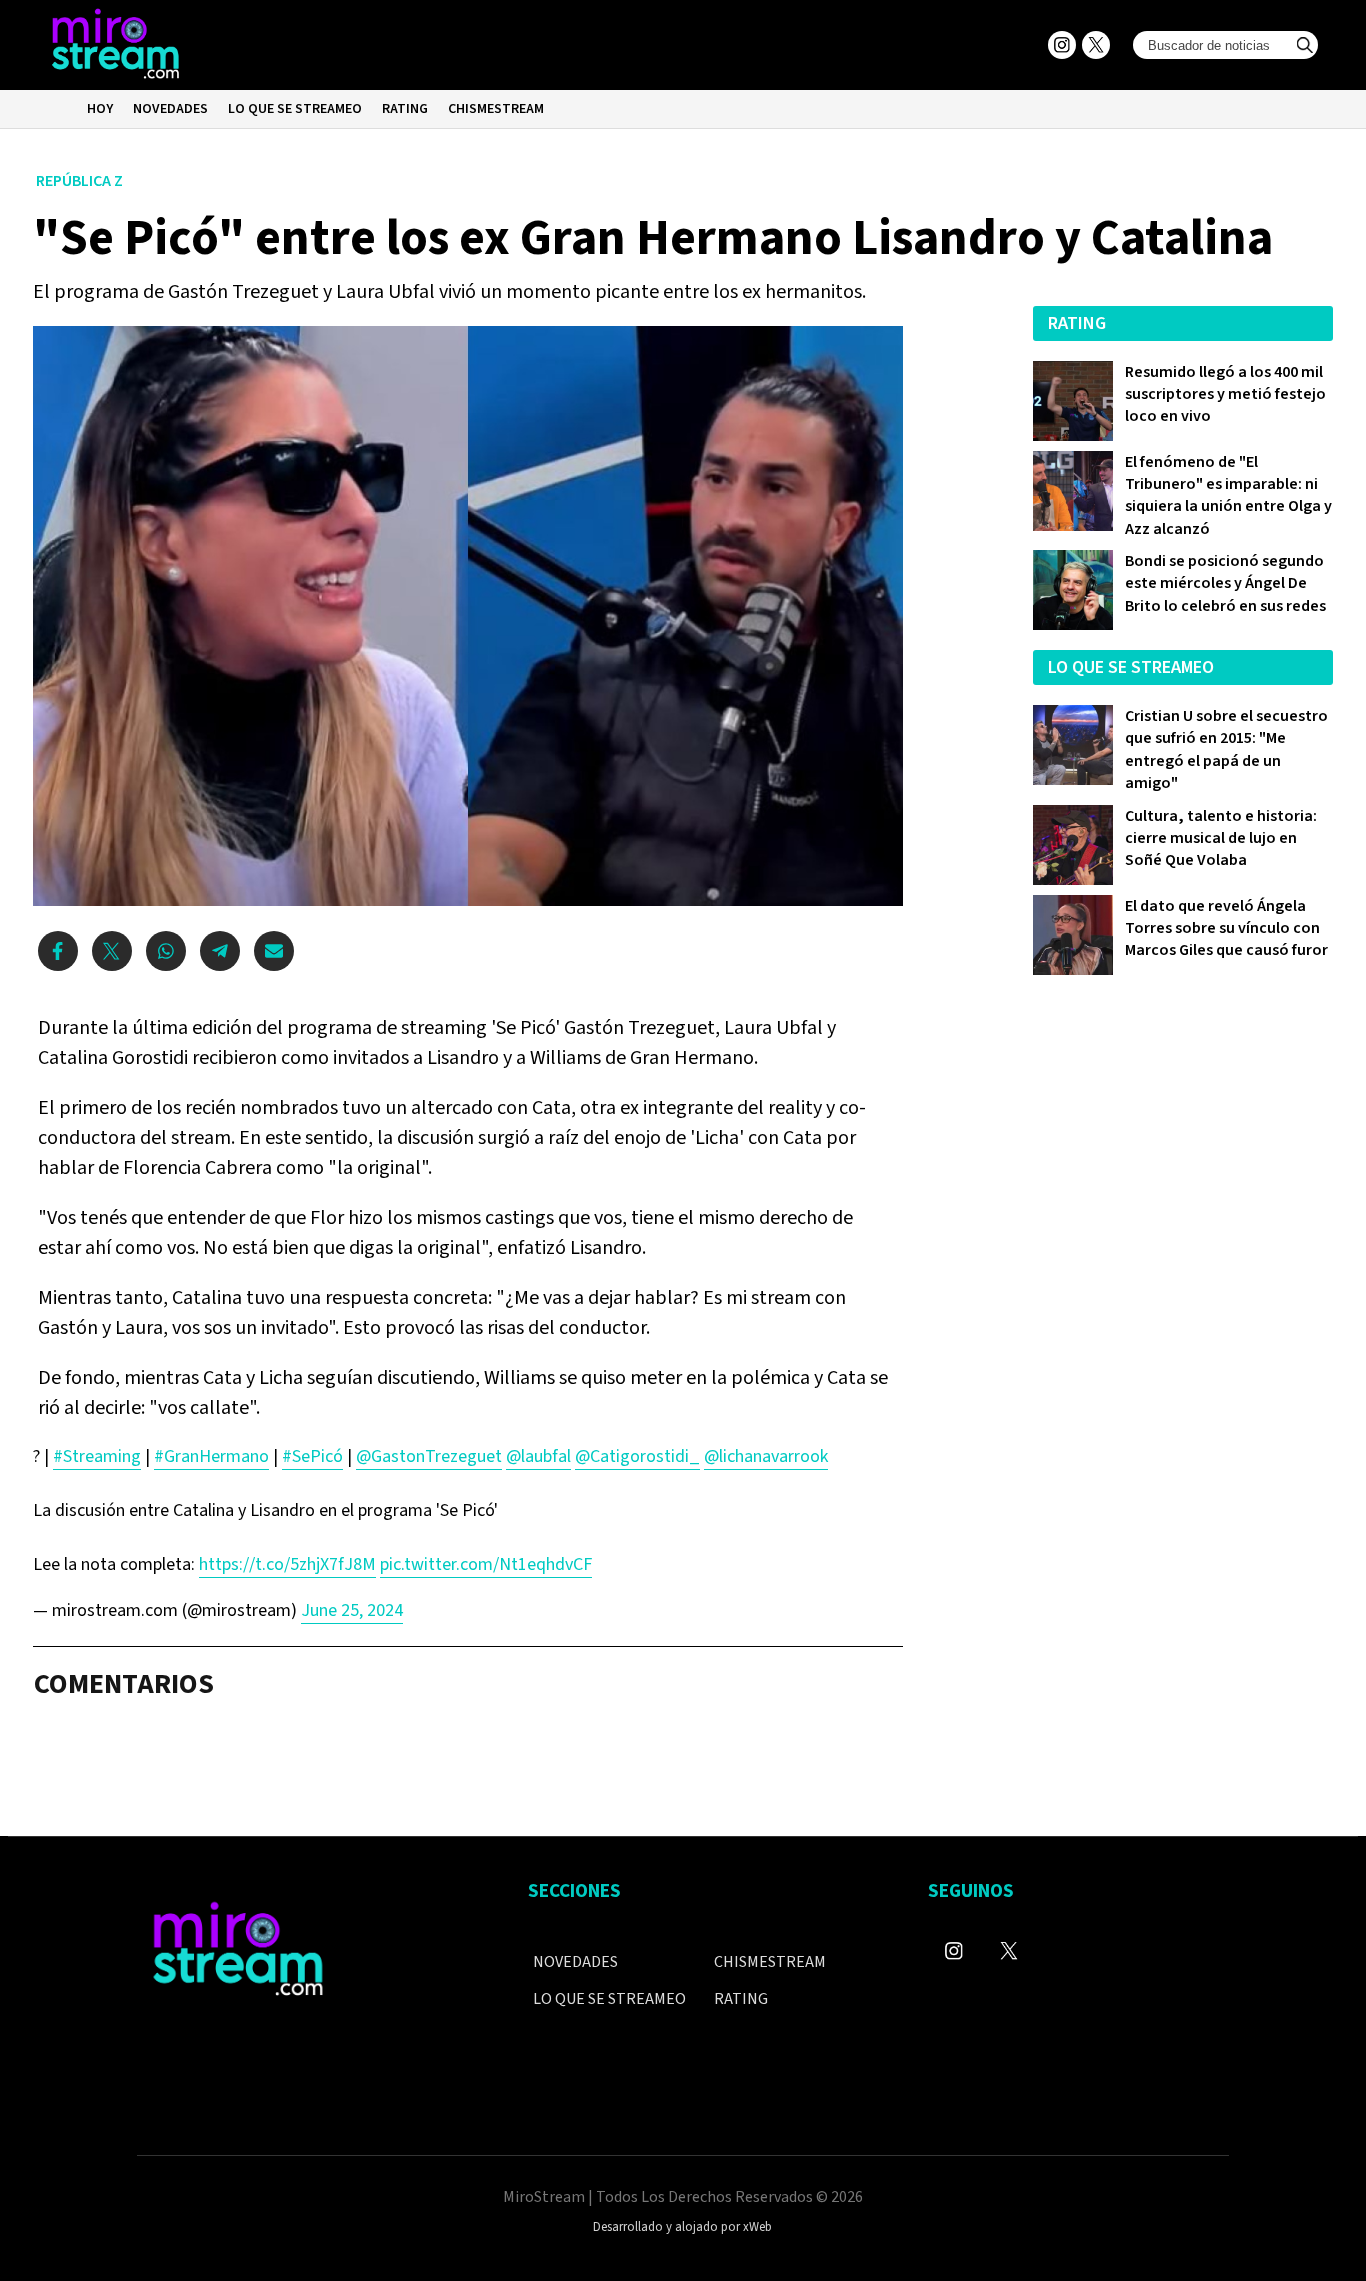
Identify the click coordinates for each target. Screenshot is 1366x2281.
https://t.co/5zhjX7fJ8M (287, 1564)
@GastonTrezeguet (429, 1456)
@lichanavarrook (766, 1456)
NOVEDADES (170, 109)
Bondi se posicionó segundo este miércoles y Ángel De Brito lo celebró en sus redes (1225, 583)
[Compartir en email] (274, 951)
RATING (405, 109)
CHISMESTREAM (496, 109)
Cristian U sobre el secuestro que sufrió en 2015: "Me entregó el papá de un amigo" (1226, 749)
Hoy (100, 109)
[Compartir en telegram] (220, 951)
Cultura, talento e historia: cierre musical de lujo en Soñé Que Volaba (1221, 838)
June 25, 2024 (352, 1610)
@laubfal (538, 1456)
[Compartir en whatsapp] (166, 951)
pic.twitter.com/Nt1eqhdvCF (486, 1564)
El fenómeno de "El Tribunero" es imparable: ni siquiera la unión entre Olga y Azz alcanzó (1228, 495)
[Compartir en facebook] (58, 951)
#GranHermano (211, 1456)
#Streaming (97, 1456)
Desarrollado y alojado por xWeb (682, 2227)
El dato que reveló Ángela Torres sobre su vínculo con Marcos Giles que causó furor (1226, 928)
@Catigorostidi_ (637, 1456)
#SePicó (312, 1456)
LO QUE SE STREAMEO (295, 109)
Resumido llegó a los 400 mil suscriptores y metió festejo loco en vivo (1225, 394)
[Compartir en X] (112, 951)
